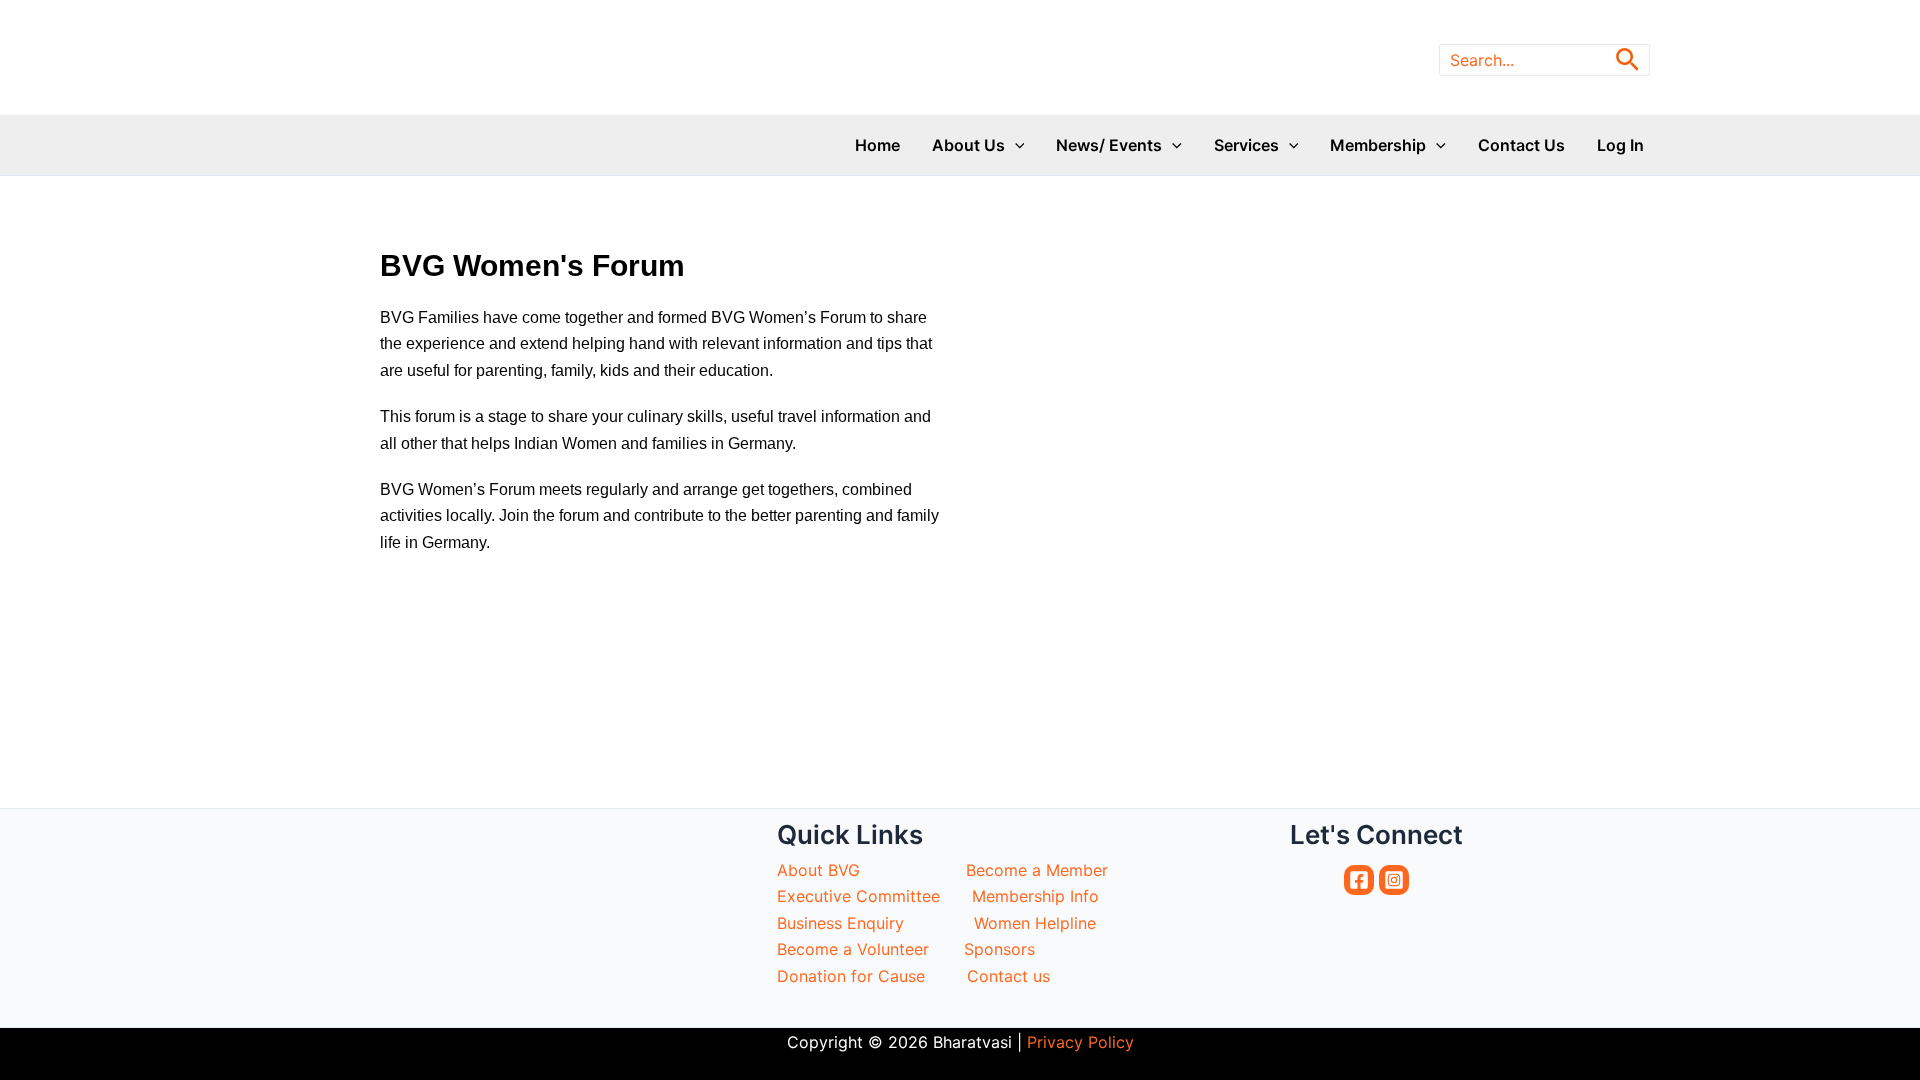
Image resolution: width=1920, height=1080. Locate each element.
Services (1246, 145)
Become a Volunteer (855, 949)
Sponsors (1122, 949)
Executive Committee (858, 896)
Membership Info (1038, 896)
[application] (1015, 145)
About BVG (818, 870)
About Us (968, 145)
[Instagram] (1394, 880)
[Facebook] (1359, 880)
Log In (1620, 145)
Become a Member (1037, 870)
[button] (1627, 60)
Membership (1378, 145)
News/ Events (1109, 145)
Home (877, 145)
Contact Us (1521, 145)
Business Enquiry (843, 923)
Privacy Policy (1080, 1042)
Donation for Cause (851, 976)
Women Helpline (1037, 923)
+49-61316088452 (1578, 21)
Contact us (1008, 976)
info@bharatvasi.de (1374, 21)
